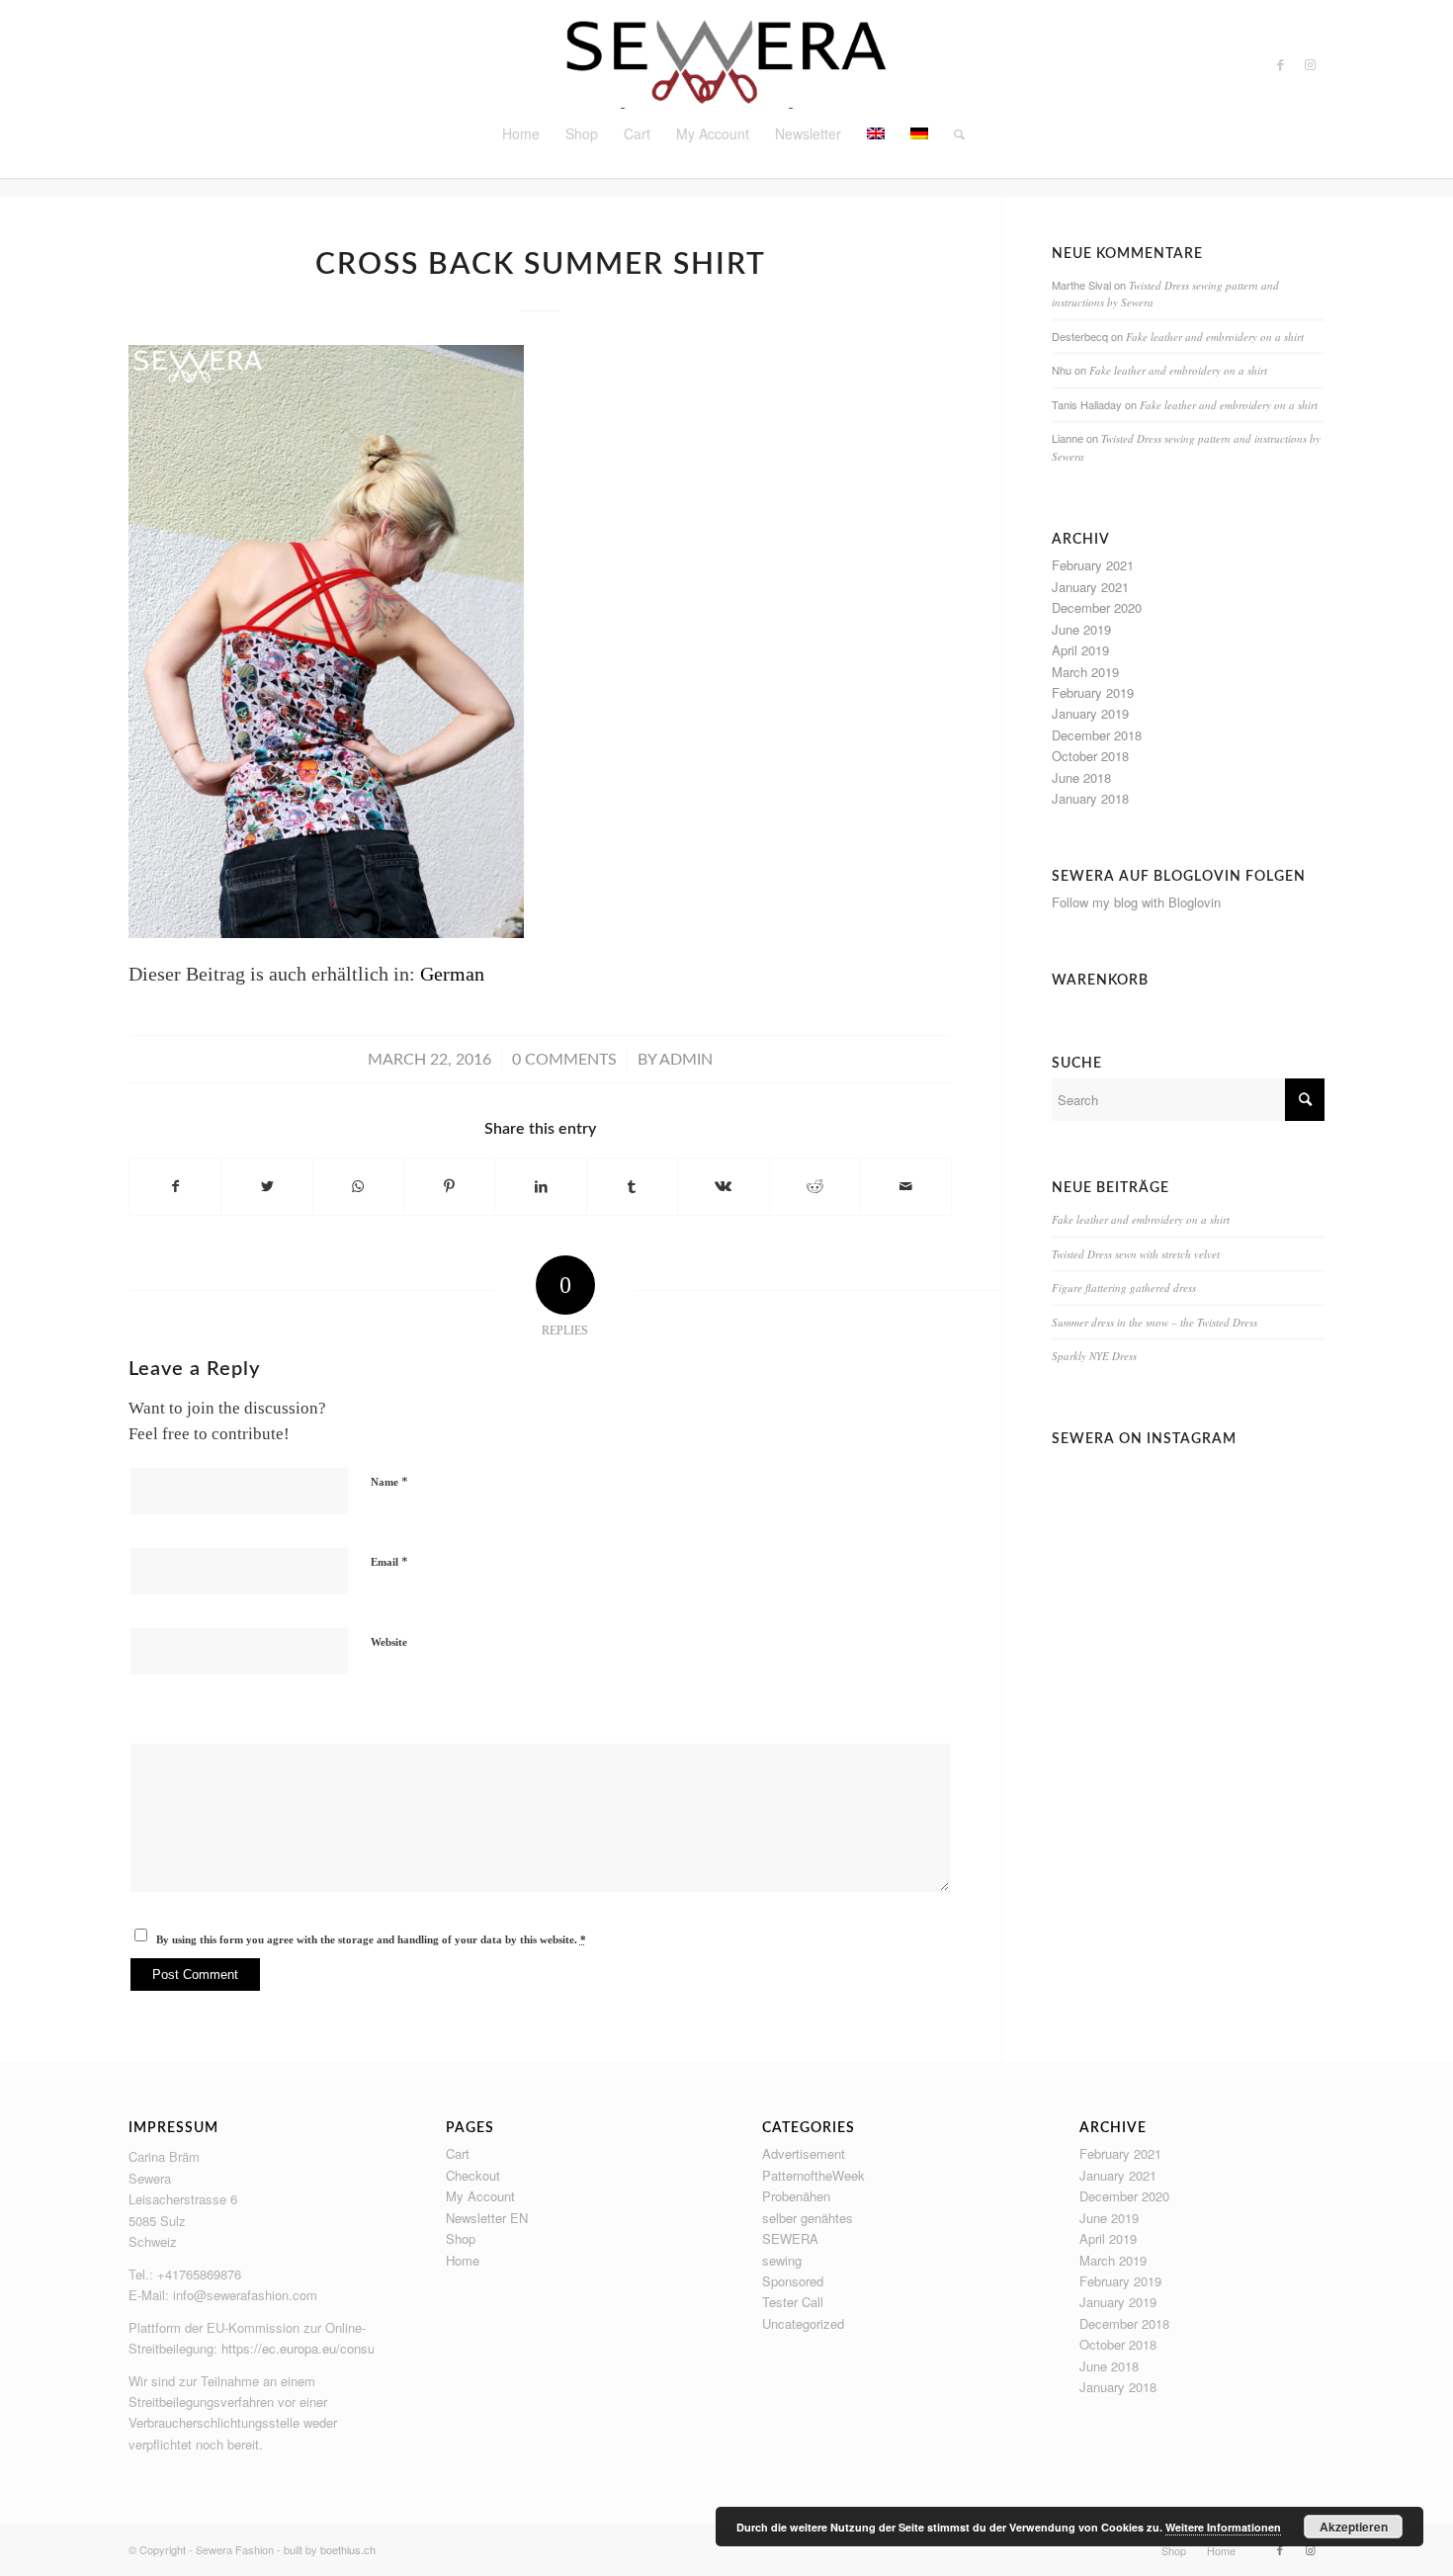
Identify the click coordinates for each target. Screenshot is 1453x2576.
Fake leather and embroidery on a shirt (1215, 337)
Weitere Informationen (1223, 2527)
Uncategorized (803, 2323)
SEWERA (790, 2238)
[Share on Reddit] (815, 1187)
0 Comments (564, 1060)
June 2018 (1081, 777)
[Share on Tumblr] (632, 1187)
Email (389, 1561)
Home (463, 2260)
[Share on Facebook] (175, 1187)
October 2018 (1090, 756)
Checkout (473, 2175)
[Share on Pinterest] (449, 1187)
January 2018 (1090, 798)
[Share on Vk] (723, 1187)
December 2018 (1097, 735)
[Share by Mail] (906, 1187)
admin (686, 1060)
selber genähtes (808, 2218)
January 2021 (1090, 587)
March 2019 (1085, 672)
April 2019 (1080, 650)
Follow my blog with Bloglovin (1136, 902)
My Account (480, 2196)
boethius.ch (348, 2549)
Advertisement (804, 2153)
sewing (782, 2260)
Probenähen (796, 2196)
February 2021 (1093, 565)
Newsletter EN (487, 2218)
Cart (458, 2153)
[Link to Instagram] (1310, 64)
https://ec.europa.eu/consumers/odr (323, 2348)
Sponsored (793, 2281)
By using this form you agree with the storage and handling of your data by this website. (371, 1939)
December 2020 (1097, 607)
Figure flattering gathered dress (1124, 1288)
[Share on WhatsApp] (358, 1187)
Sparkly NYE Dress (1094, 1356)
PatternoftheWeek (813, 2175)
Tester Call (793, 2302)
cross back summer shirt (541, 265)
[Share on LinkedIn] (540, 1187)
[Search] (953, 133)
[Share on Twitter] (266, 1187)
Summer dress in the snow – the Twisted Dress (1154, 1322)
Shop (461, 2238)
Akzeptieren (1354, 2527)
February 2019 (1093, 692)
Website (389, 1642)
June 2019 (1081, 629)
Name (389, 1481)
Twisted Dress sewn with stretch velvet (1136, 1254)
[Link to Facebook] (1280, 64)
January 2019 (1090, 713)
